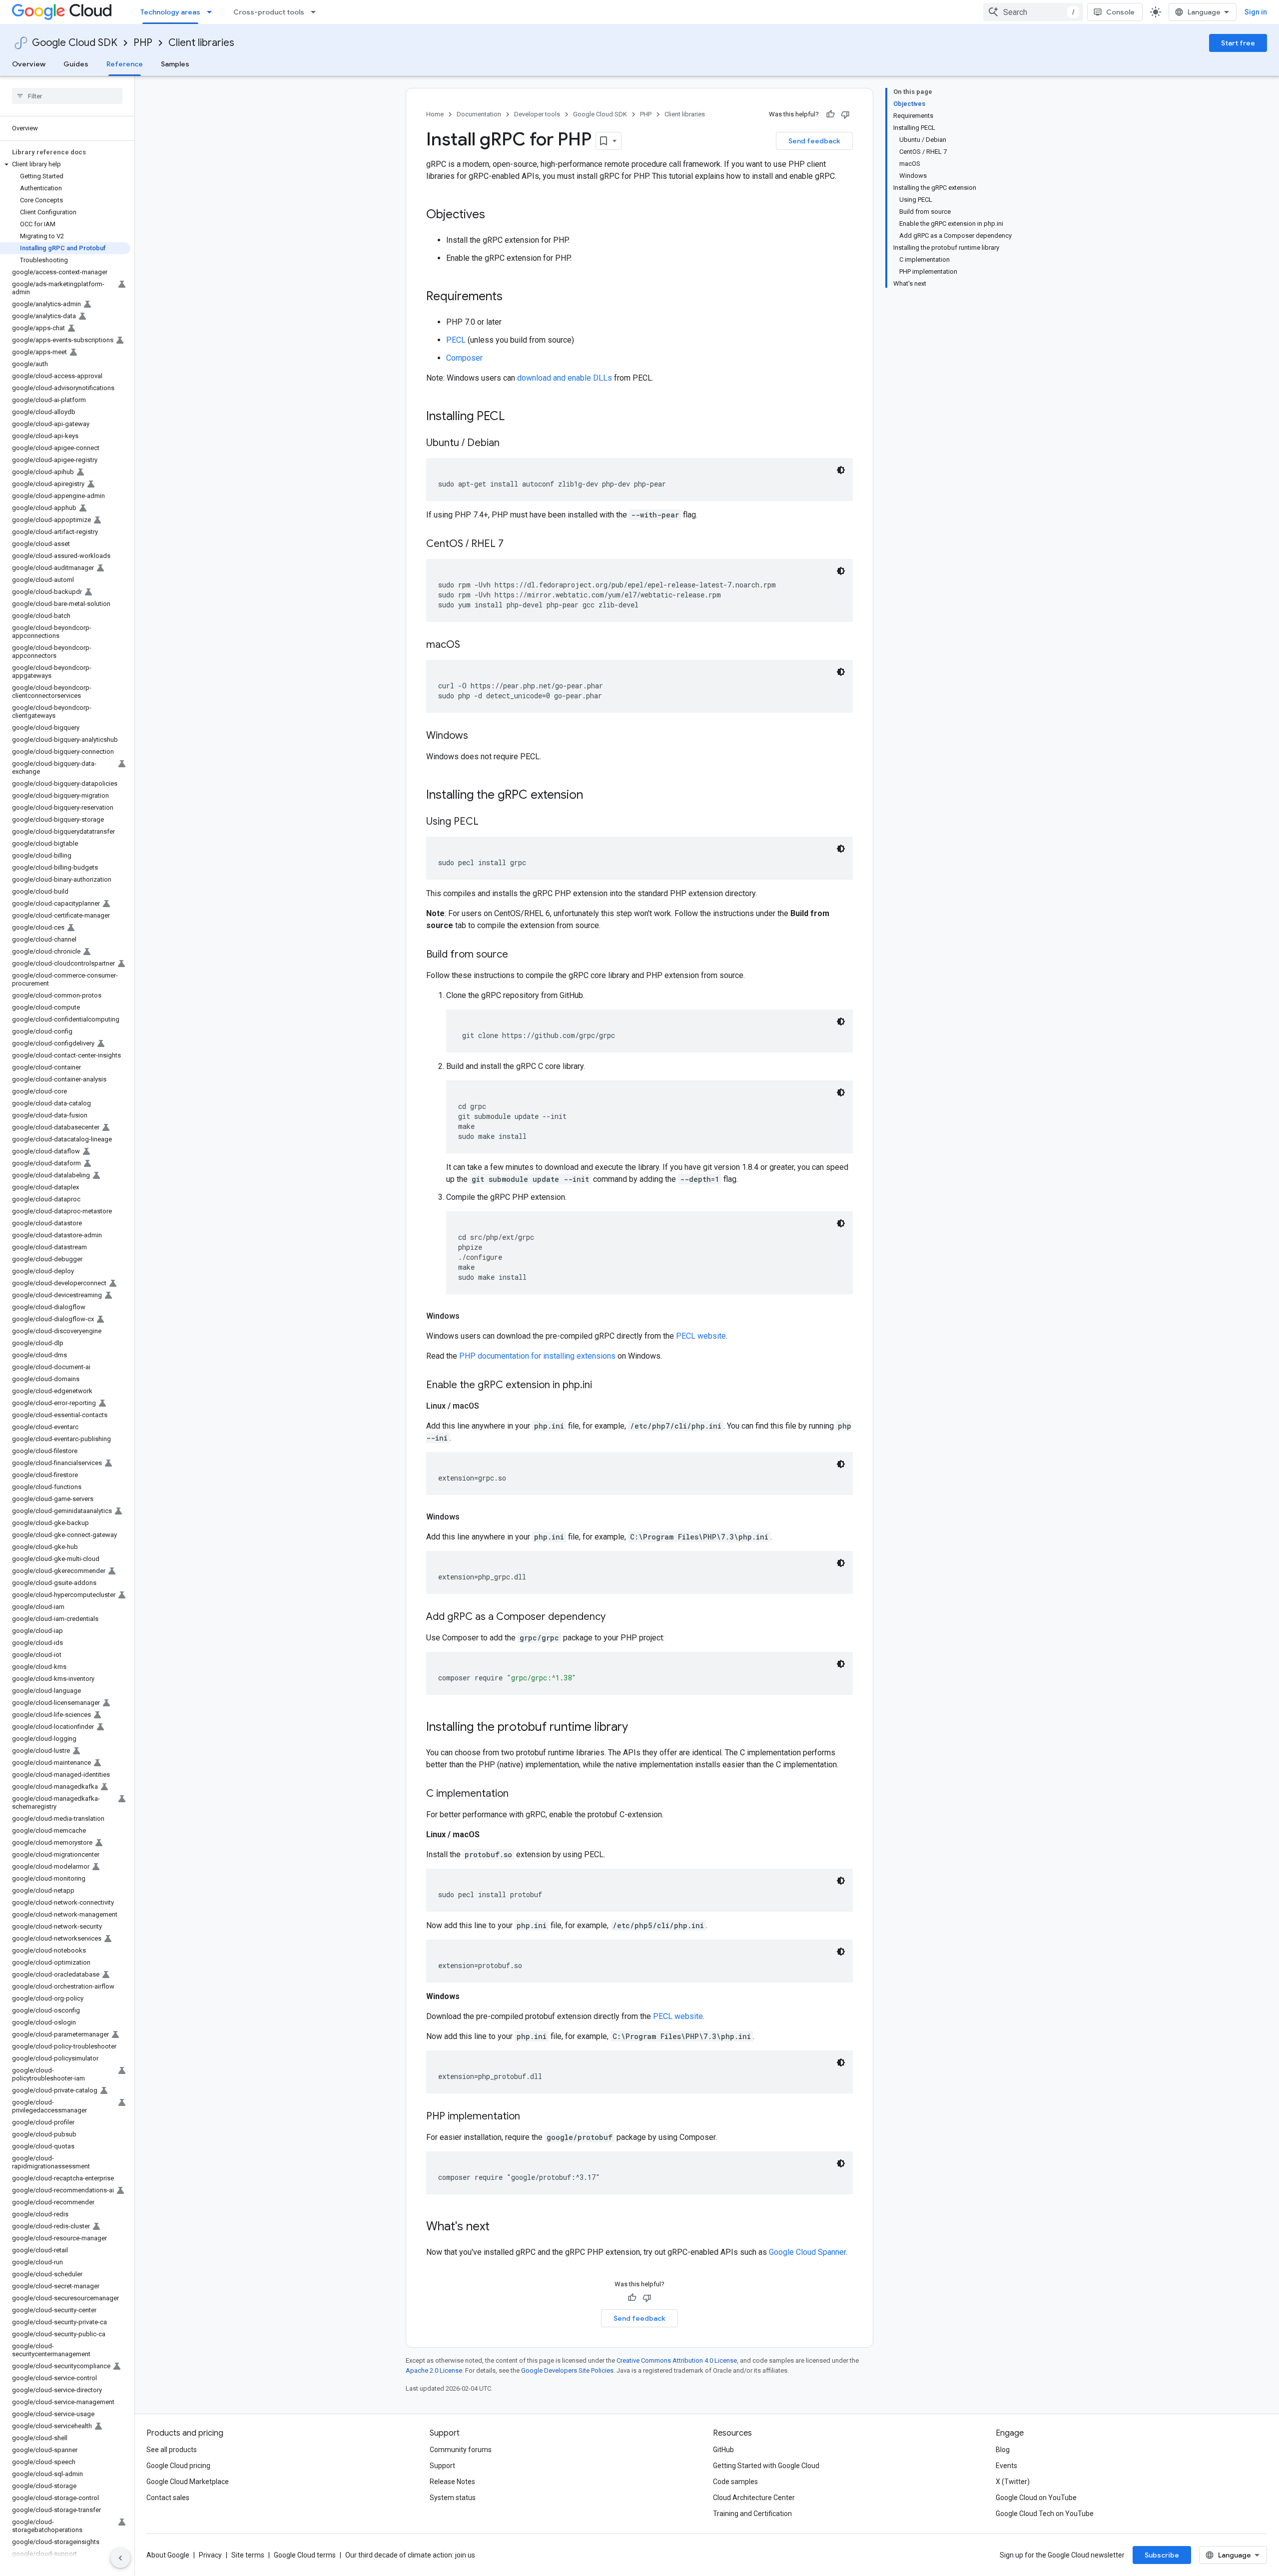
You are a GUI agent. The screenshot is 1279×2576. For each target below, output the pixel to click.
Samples (175, 64)
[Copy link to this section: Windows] (478, 736)
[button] (65, 164)
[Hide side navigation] (120, 2558)
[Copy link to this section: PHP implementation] (530, 2117)
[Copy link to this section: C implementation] (519, 1794)
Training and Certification (752, 2514)
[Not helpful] (845, 114)
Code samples (735, 2482)
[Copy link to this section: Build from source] (518, 955)
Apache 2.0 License (434, 2370)
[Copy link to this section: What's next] (500, 2227)
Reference (125, 64)
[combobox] (1033, 12)
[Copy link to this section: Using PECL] (489, 822)
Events (1006, 2466)
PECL (456, 340)
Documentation (479, 114)
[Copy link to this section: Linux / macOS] (489, 1406)
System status (453, 2498)
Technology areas (170, 12)
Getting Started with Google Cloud (766, 2466)
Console (1120, 12)
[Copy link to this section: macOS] (470, 645)
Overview (29, 64)
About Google (168, 2555)
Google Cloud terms (305, 2555)
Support (442, 2466)
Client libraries (201, 43)
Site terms (248, 2555)
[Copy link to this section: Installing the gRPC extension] (593, 796)
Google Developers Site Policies (567, 2370)
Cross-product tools (269, 12)
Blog (1003, 2450)
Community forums (461, 2450)
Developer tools (537, 114)
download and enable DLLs (565, 378)
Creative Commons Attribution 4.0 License (677, 2360)
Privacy (210, 2555)
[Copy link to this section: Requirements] (513, 297)
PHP (143, 43)
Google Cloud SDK (75, 43)
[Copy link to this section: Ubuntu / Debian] (510, 444)
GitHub (723, 2450)
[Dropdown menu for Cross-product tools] (316, 12)
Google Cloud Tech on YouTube (1045, 2514)
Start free (1238, 43)
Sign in (1256, 12)
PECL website (701, 1336)
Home (435, 114)
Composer (464, 358)
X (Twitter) (1013, 2482)
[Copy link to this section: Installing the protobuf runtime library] (638, 1728)
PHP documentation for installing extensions (537, 1356)
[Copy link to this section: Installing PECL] (515, 417)
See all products (172, 2450)
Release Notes (452, 2482)
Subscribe (1162, 2555)
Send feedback (814, 141)
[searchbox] (67, 96)
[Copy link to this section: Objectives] (495, 215)
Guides (76, 64)
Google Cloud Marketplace (188, 2482)
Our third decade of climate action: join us (410, 2555)
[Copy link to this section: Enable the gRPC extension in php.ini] (602, 1386)
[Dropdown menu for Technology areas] (212, 12)
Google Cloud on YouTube (1036, 2498)
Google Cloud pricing (178, 2466)
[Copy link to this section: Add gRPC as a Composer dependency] (616, 1617)
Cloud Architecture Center (754, 2498)
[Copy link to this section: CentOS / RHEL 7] (514, 544)
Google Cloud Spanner (807, 2252)
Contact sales (168, 2498)
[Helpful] (830, 114)
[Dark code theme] (841, 470)
